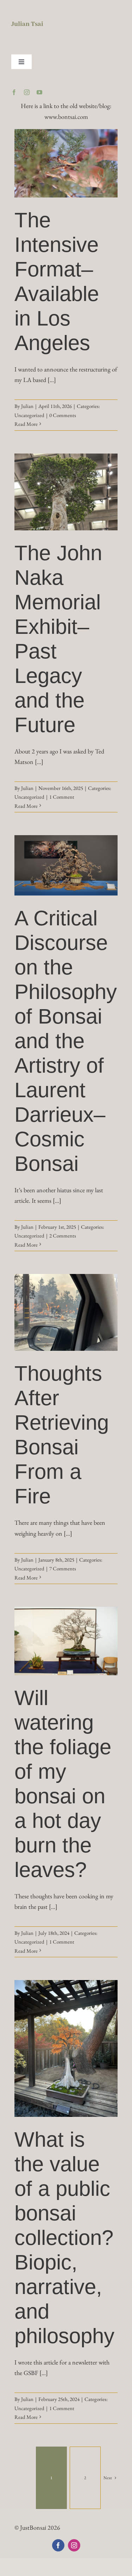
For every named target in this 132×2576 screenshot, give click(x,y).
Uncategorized (29, 415)
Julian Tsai (27, 24)
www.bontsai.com (66, 117)
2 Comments (63, 1236)
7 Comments (63, 1568)
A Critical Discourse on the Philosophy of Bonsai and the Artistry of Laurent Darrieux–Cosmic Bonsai (66, 1041)
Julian (27, 406)
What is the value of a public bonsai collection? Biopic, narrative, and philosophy (64, 2238)
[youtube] (39, 92)
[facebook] (14, 92)
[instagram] (27, 92)
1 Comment (62, 797)
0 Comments (63, 415)
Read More (26, 424)
